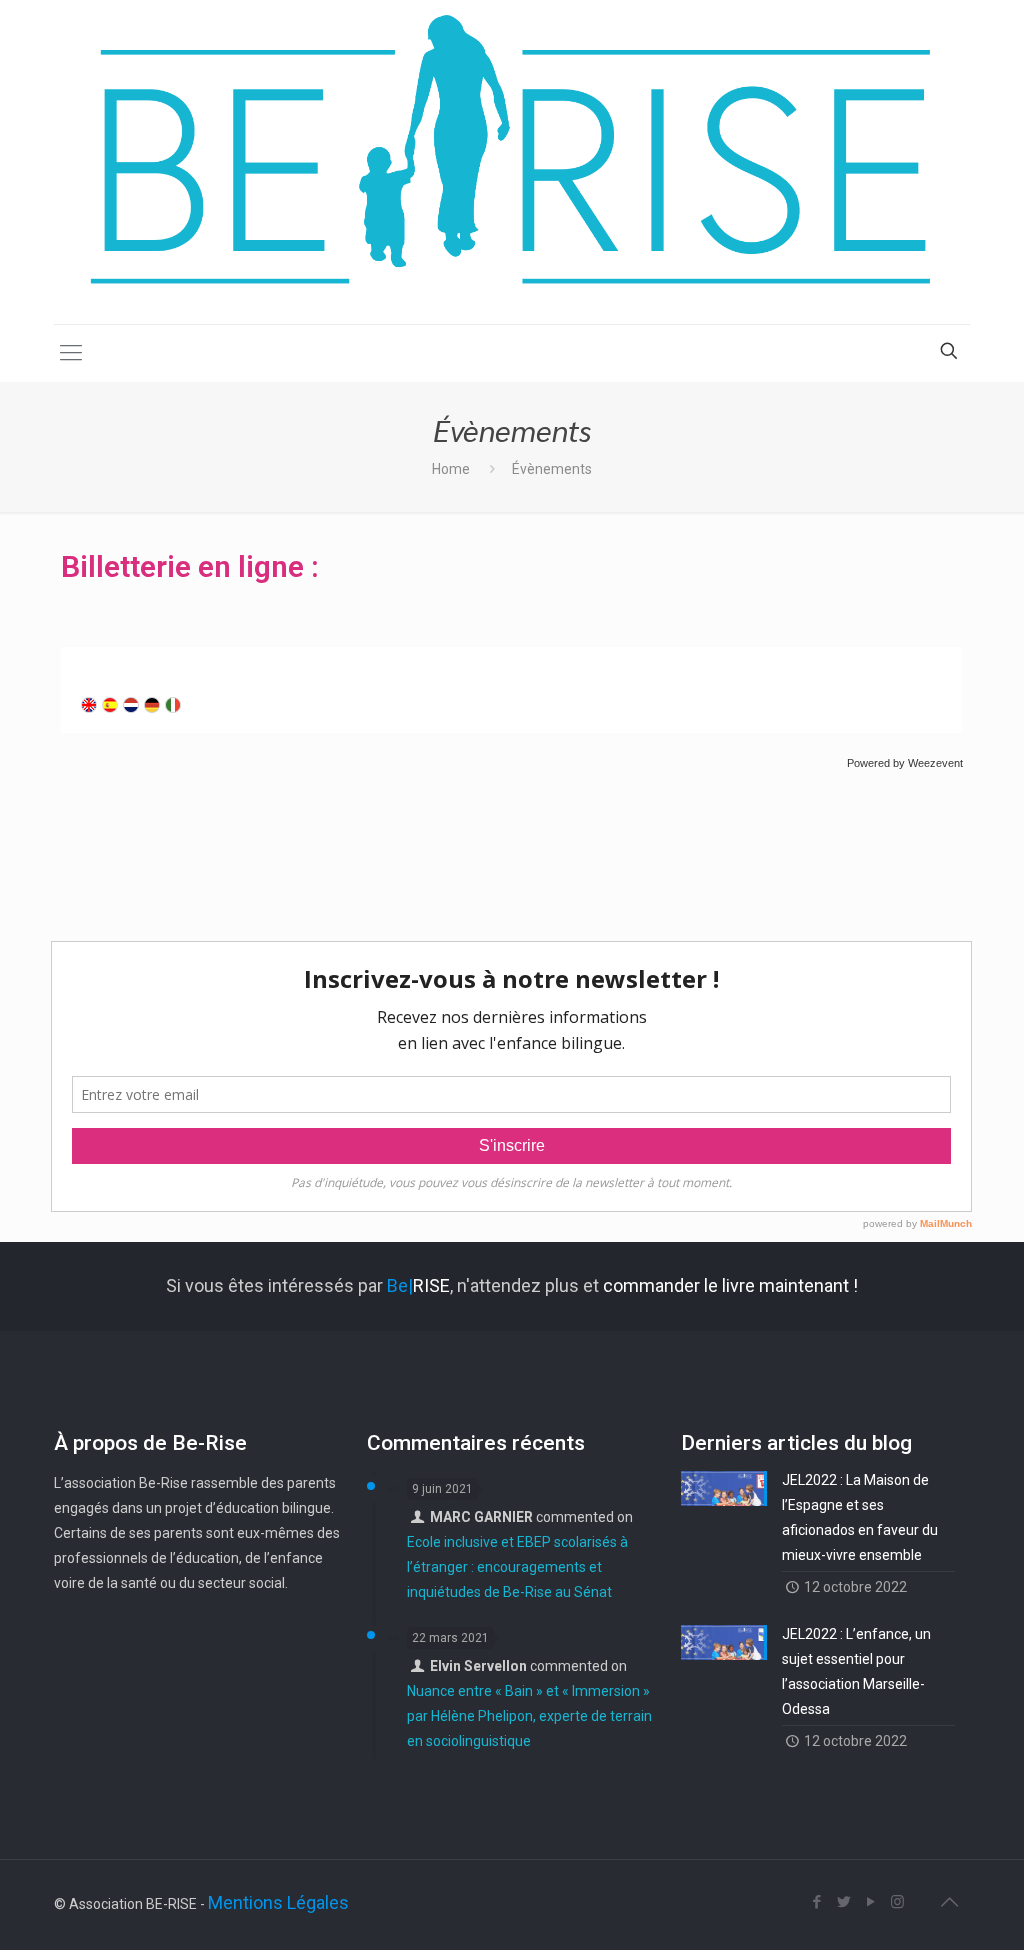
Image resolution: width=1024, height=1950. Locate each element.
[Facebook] (816, 1902)
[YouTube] (870, 1902)
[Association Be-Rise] (512, 162)
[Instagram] (897, 1902)
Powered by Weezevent (905, 763)
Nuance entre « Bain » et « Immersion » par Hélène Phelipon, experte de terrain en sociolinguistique (529, 1716)
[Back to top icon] (949, 1902)
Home (451, 469)
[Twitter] (843, 1902)
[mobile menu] (71, 353)
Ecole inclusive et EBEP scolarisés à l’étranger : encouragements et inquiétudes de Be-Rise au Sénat (517, 1567)
